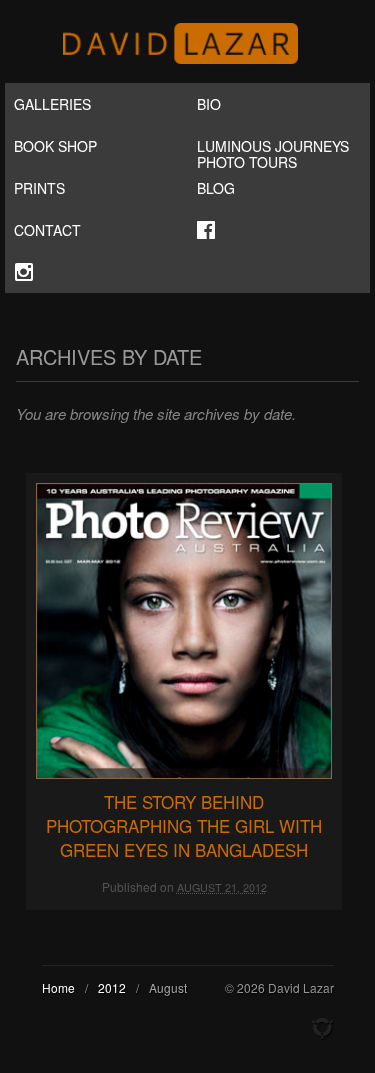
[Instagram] (96, 272)
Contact (47, 230)
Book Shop (55, 146)
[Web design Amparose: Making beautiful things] (322, 1029)
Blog (216, 188)
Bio (209, 104)
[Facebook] (279, 230)
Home (58, 987)
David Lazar (188, 43)
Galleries (52, 104)
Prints (39, 188)
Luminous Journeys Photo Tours (273, 151)
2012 (112, 987)
